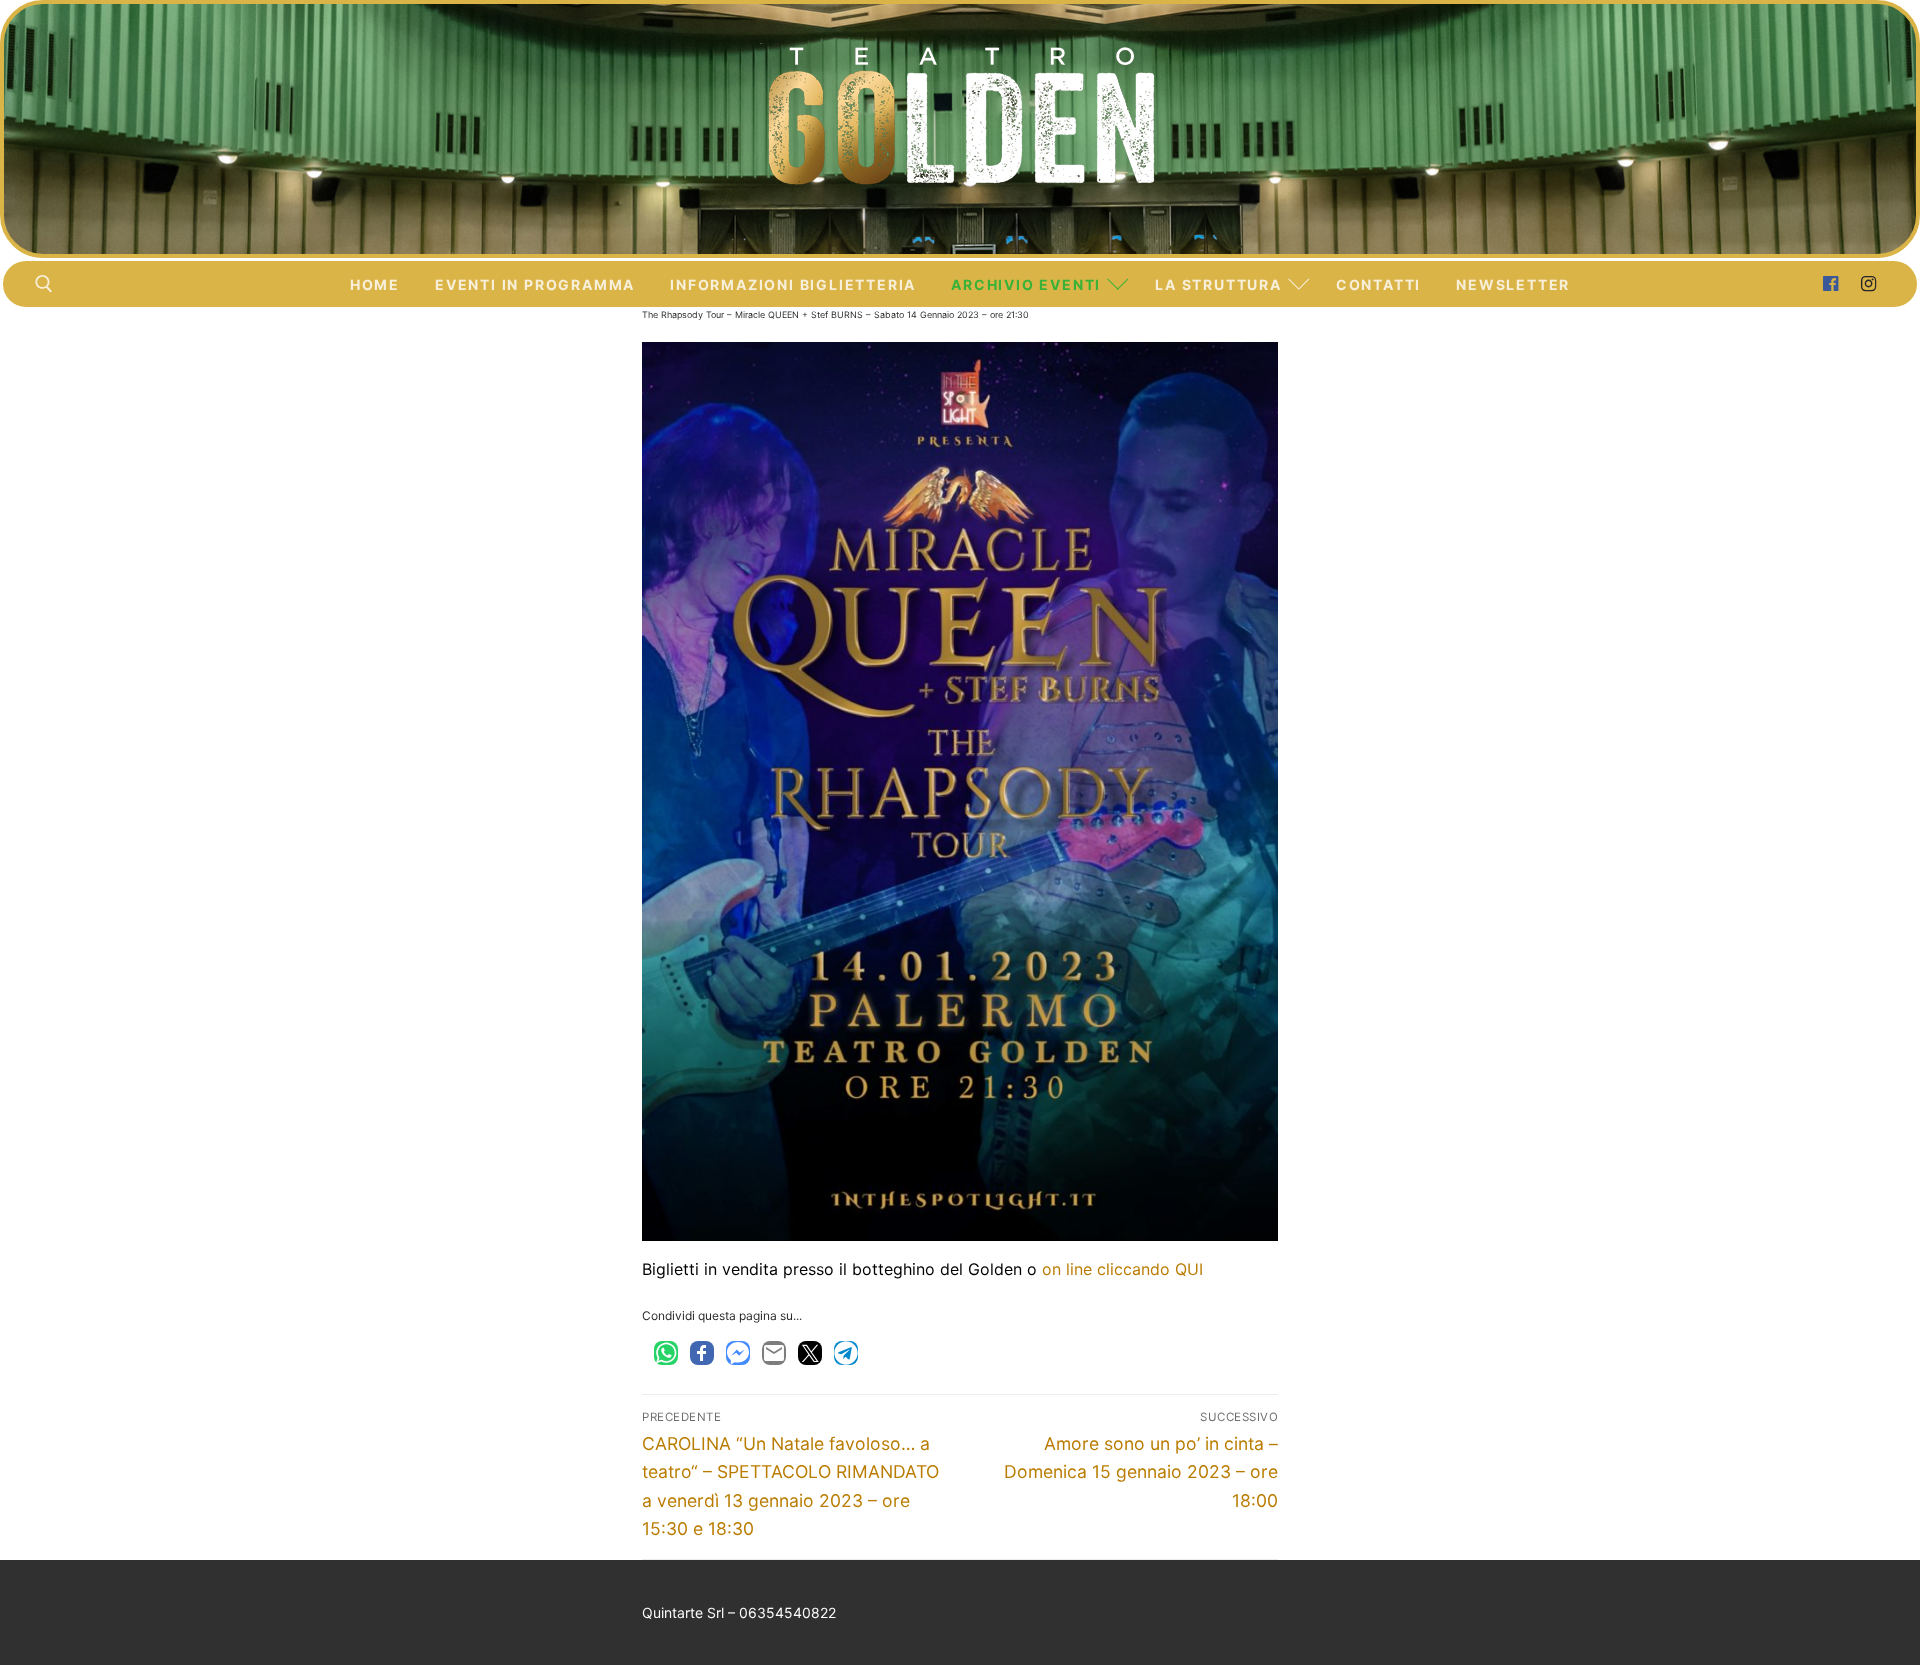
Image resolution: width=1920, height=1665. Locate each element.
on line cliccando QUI (1122, 1269)
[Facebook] (1830, 284)
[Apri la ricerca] (44, 284)
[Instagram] (1869, 284)
